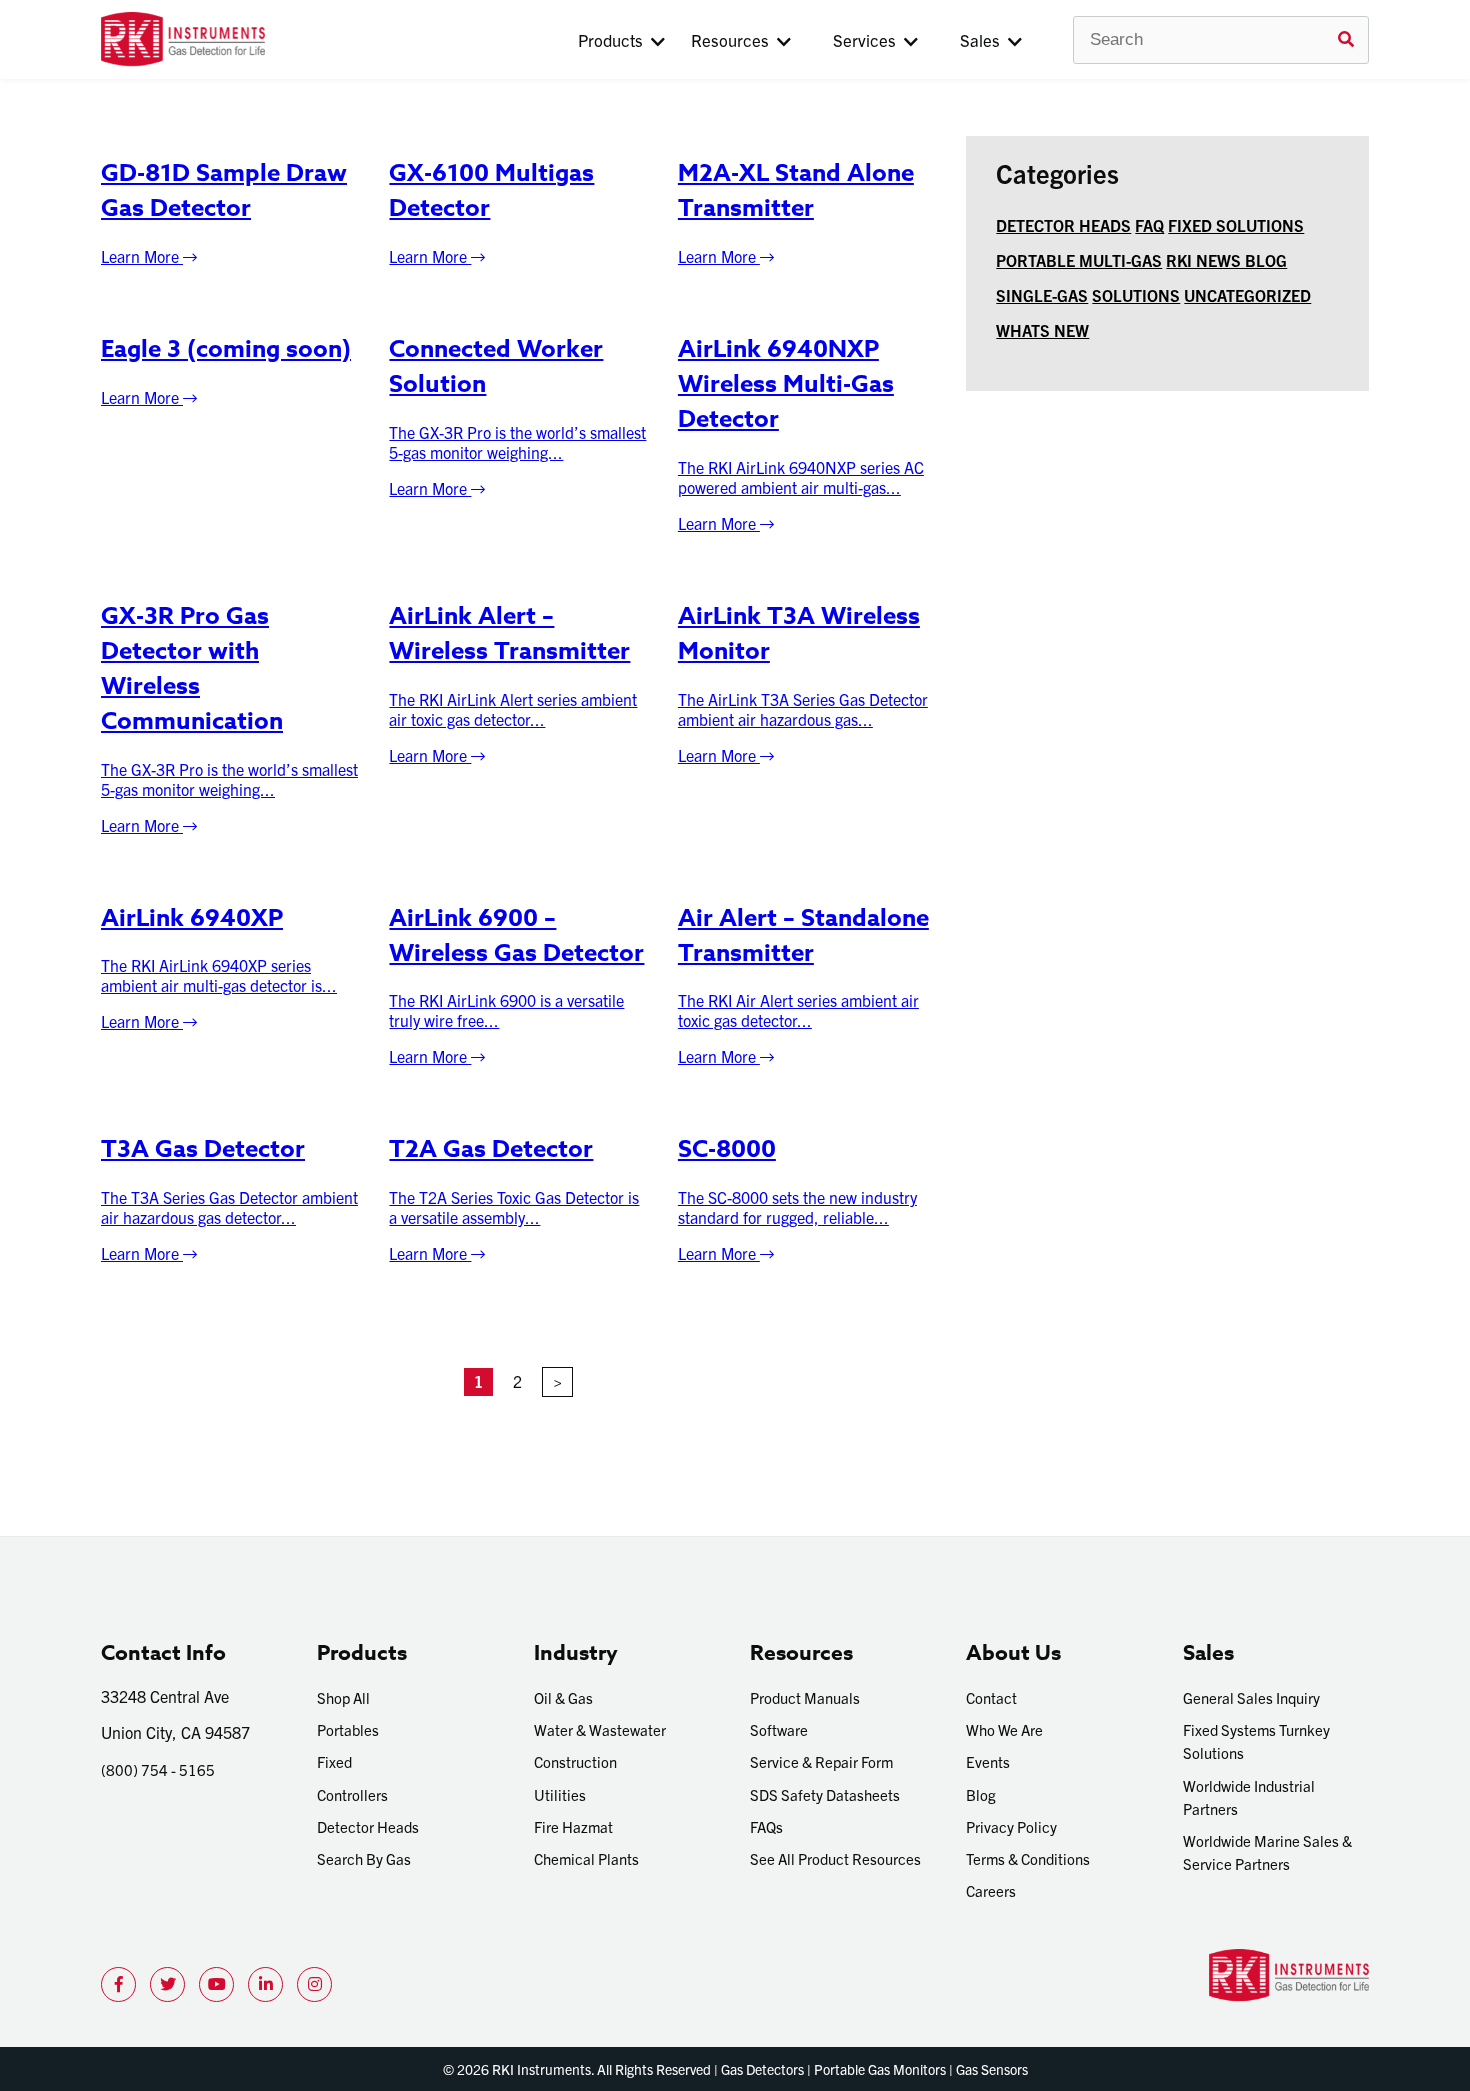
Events (988, 1761)
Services (868, 39)
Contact (991, 1697)
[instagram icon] (314, 1984)
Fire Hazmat (573, 1826)
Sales (984, 39)
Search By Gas (364, 1858)
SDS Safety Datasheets (825, 1794)
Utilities (560, 1794)
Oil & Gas (563, 1697)
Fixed (334, 1761)
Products (614, 39)
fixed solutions (1236, 225)
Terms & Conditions (1028, 1858)
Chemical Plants (586, 1858)
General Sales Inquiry (1251, 1697)
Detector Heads (368, 1826)
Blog (981, 1794)
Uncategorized (1247, 295)
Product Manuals (805, 1697)
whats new (1042, 330)
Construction (575, 1761)
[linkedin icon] (265, 1984)
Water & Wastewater (600, 1729)
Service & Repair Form (821, 1761)
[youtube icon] (216, 1984)
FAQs (766, 1826)
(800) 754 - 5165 (158, 1769)
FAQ (1149, 225)
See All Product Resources (835, 1858)
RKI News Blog (1226, 260)
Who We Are (1004, 1729)
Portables (348, 1729)
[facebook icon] (118, 1984)
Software (779, 1729)
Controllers (352, 1794)
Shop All (343, 1697)
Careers (991, 1890)
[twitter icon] (167, 1984)
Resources (734, 39)
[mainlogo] (248, 39)
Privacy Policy (1011, 1826)
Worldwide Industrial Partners (1249, 1797)
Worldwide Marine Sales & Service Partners (1267, 1852)
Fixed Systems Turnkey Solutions (1256, 1741)
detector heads (1063, 225)
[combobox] (1221, 40)
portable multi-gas (1079, 260)
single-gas (1042, 295)
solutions (1136, 295)
